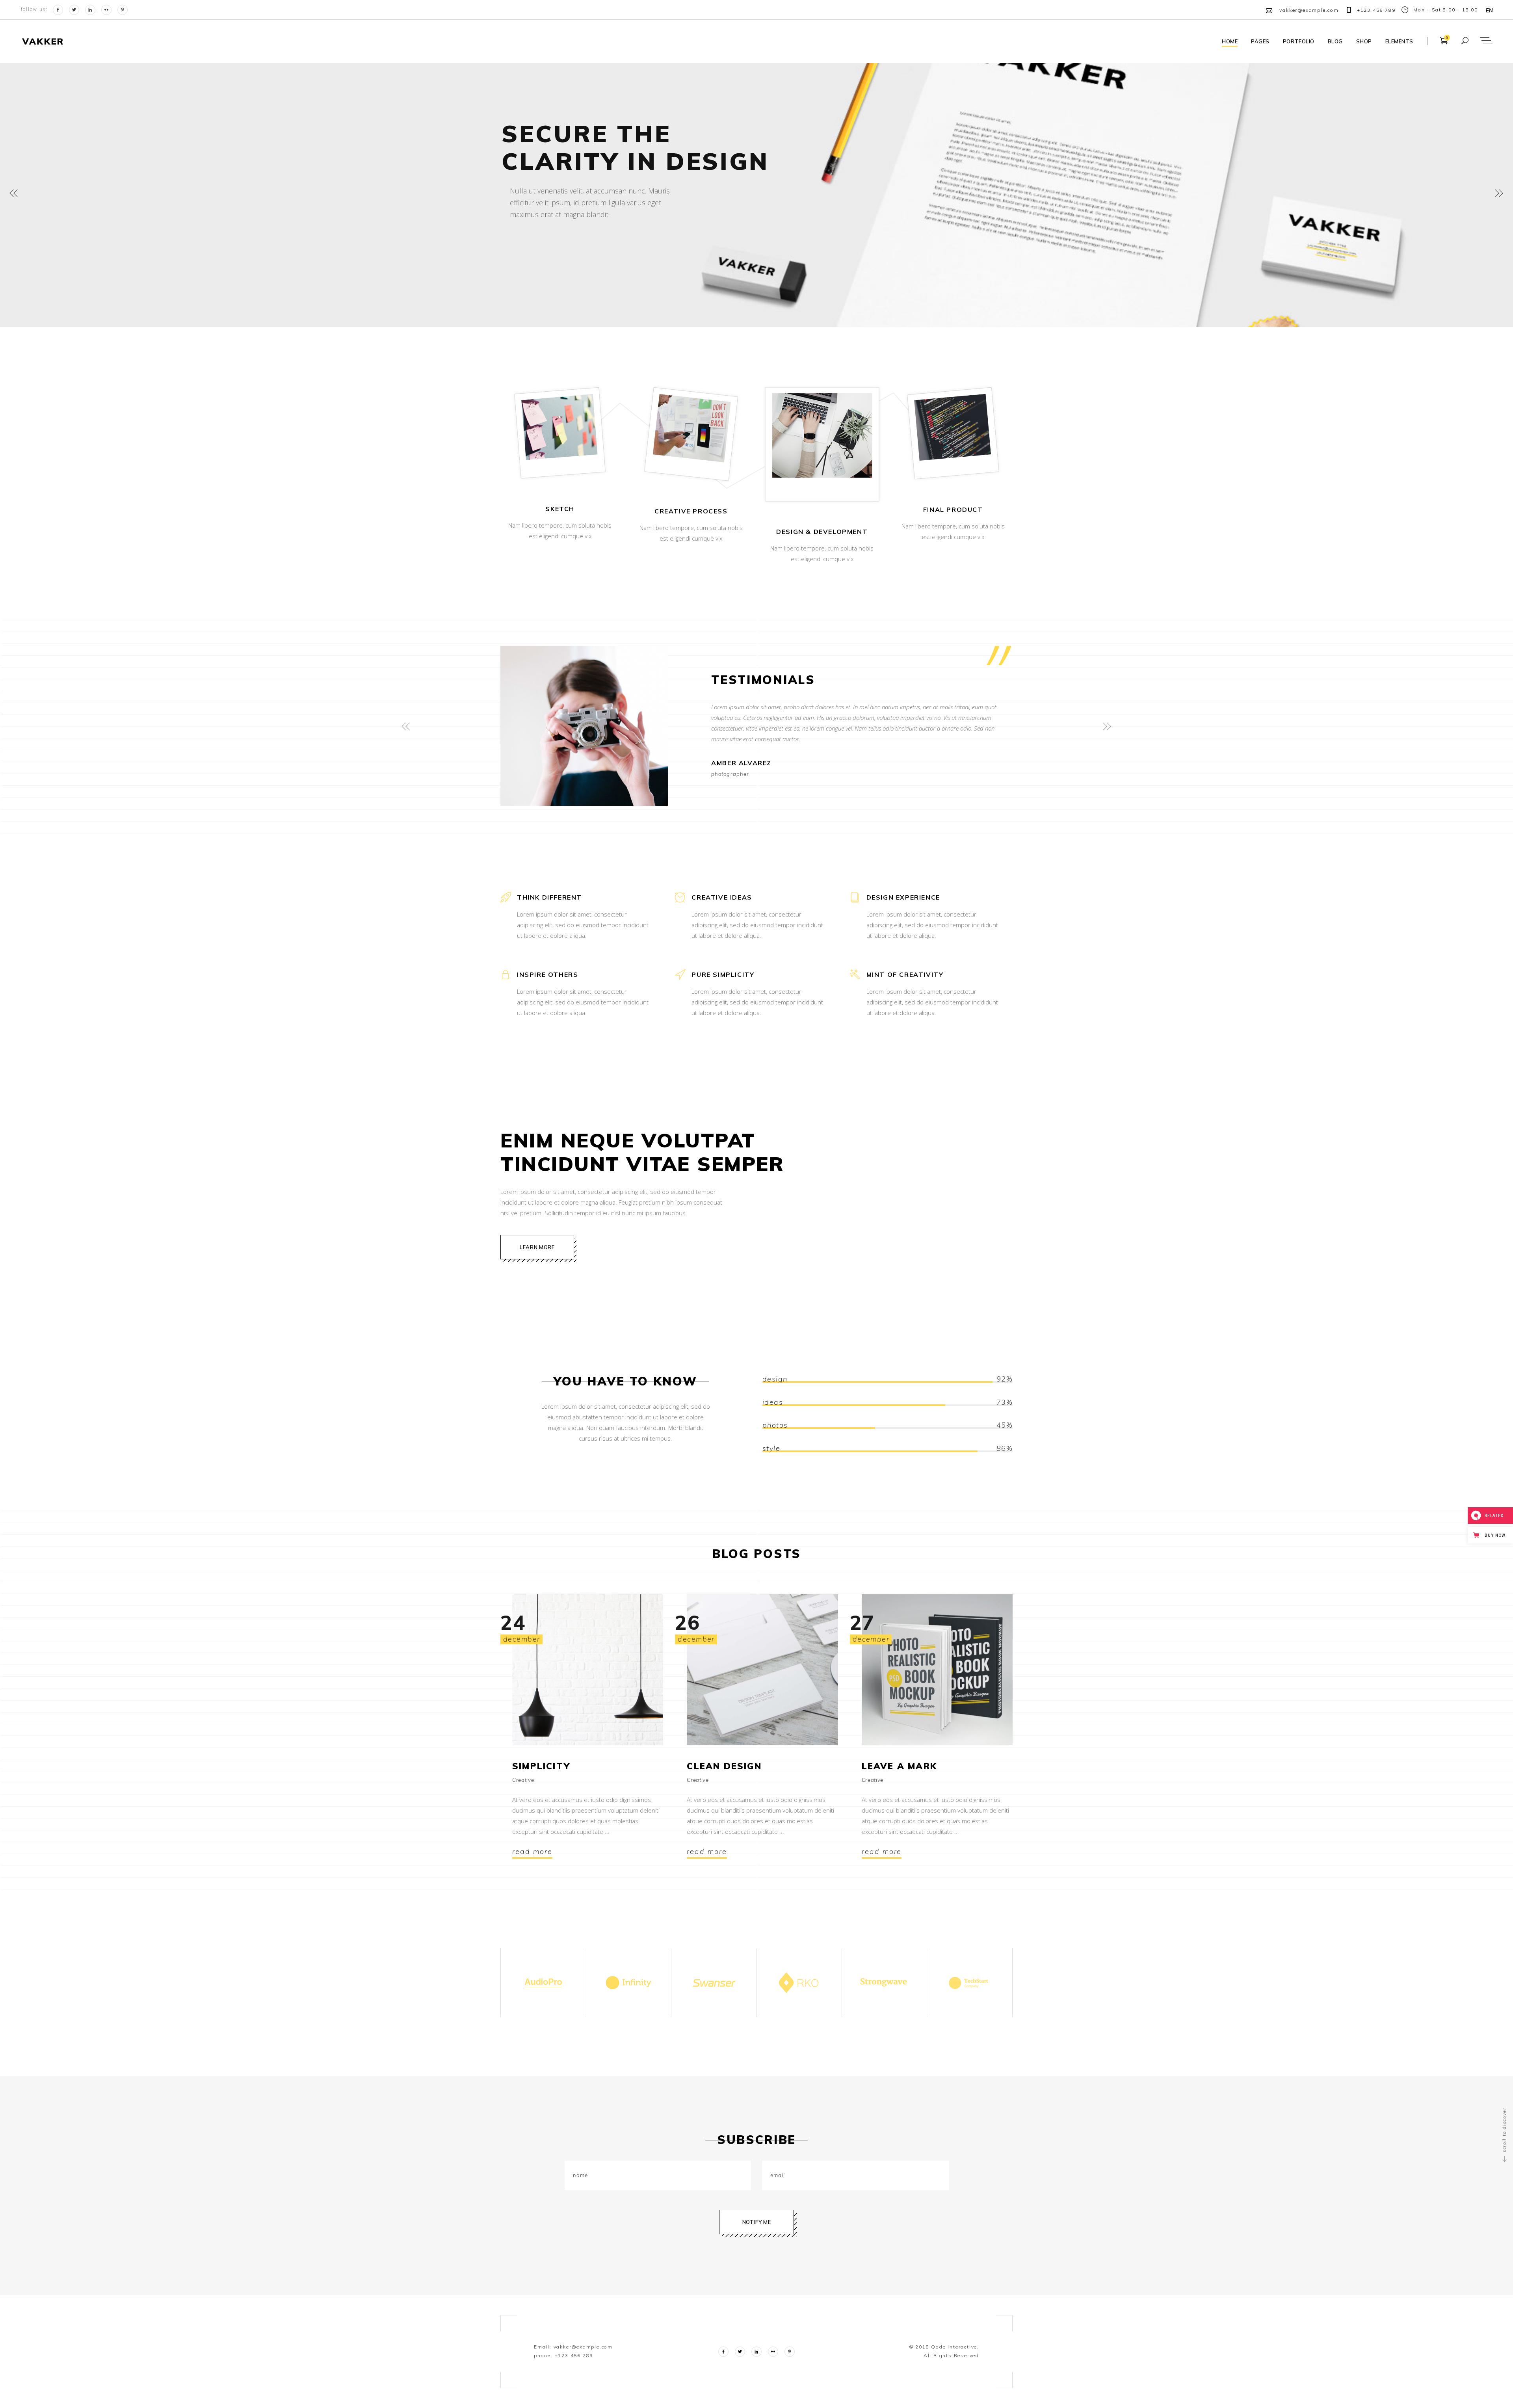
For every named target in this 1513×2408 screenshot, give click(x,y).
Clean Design (724, 1766)
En (1490, 10)
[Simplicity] (588, 1670)
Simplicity (541, 1766)
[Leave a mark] (937, 1670)
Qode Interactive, (954, 2347)
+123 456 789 (574, 2355)
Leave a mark (899, 1766)
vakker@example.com (583, 2347)
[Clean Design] (762, 1670)
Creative (523, 1780)
